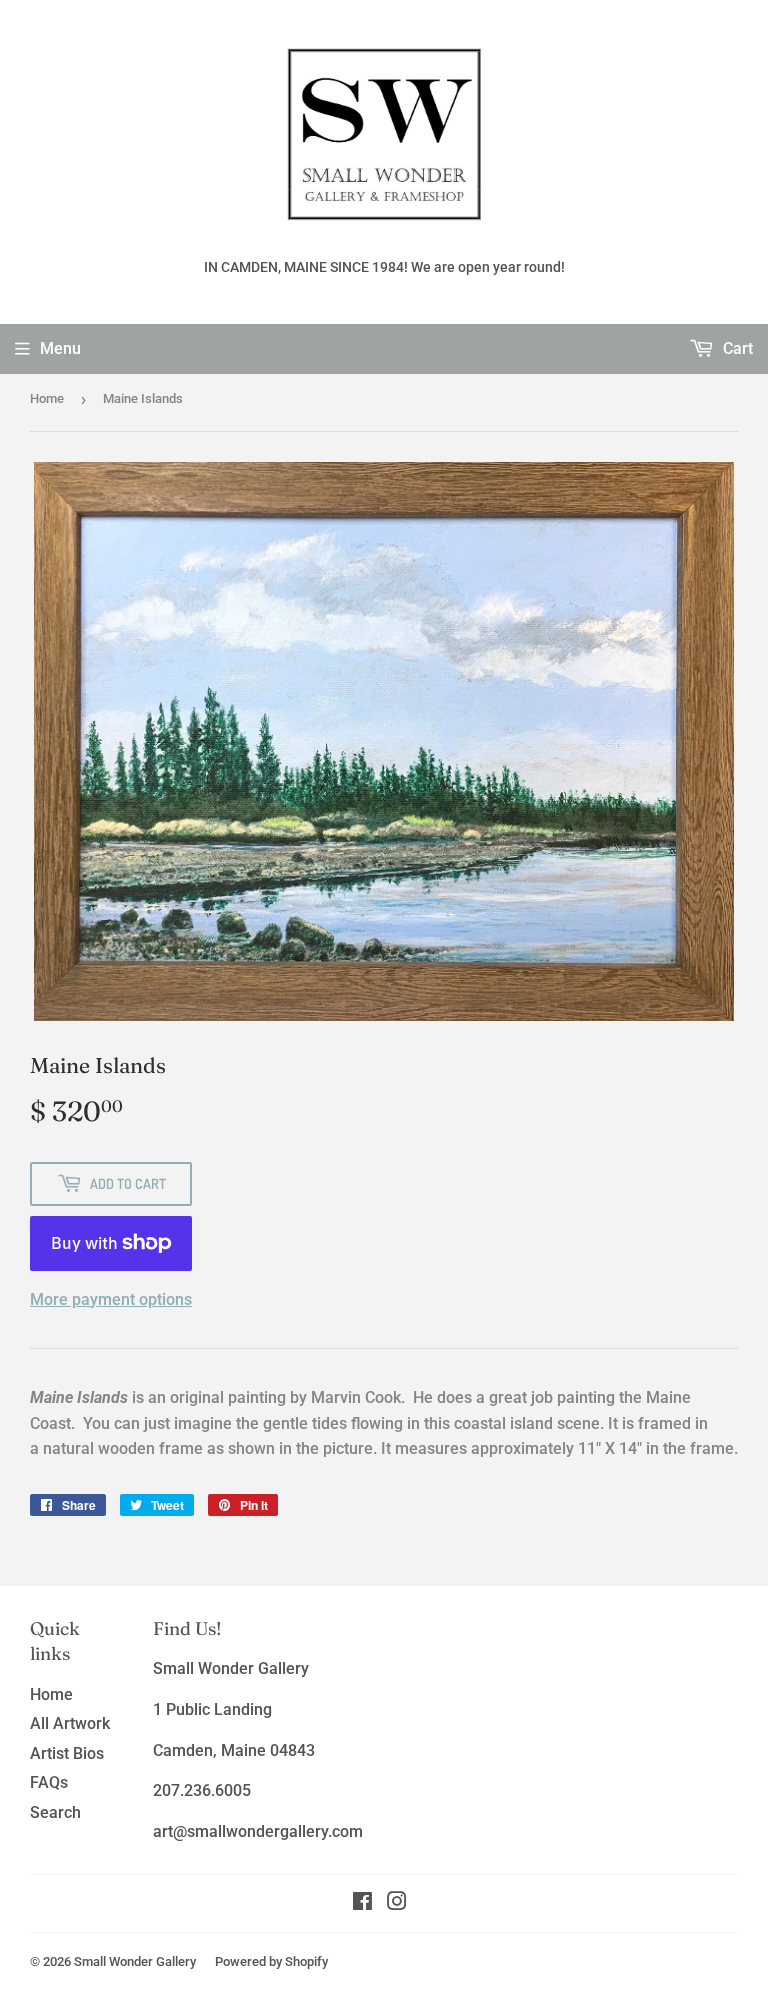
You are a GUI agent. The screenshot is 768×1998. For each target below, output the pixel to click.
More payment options (111, 1299)
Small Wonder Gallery (135, 1961)
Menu (60, 348)
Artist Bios (67, 1753)
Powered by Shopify (271, 1961)
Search (55, 1812)
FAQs (49, 1782)
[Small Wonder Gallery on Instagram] (397, 1903)
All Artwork (70, 1723)
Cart (736, 348)
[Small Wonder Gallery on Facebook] (362, 1903)
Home (47, 398)
